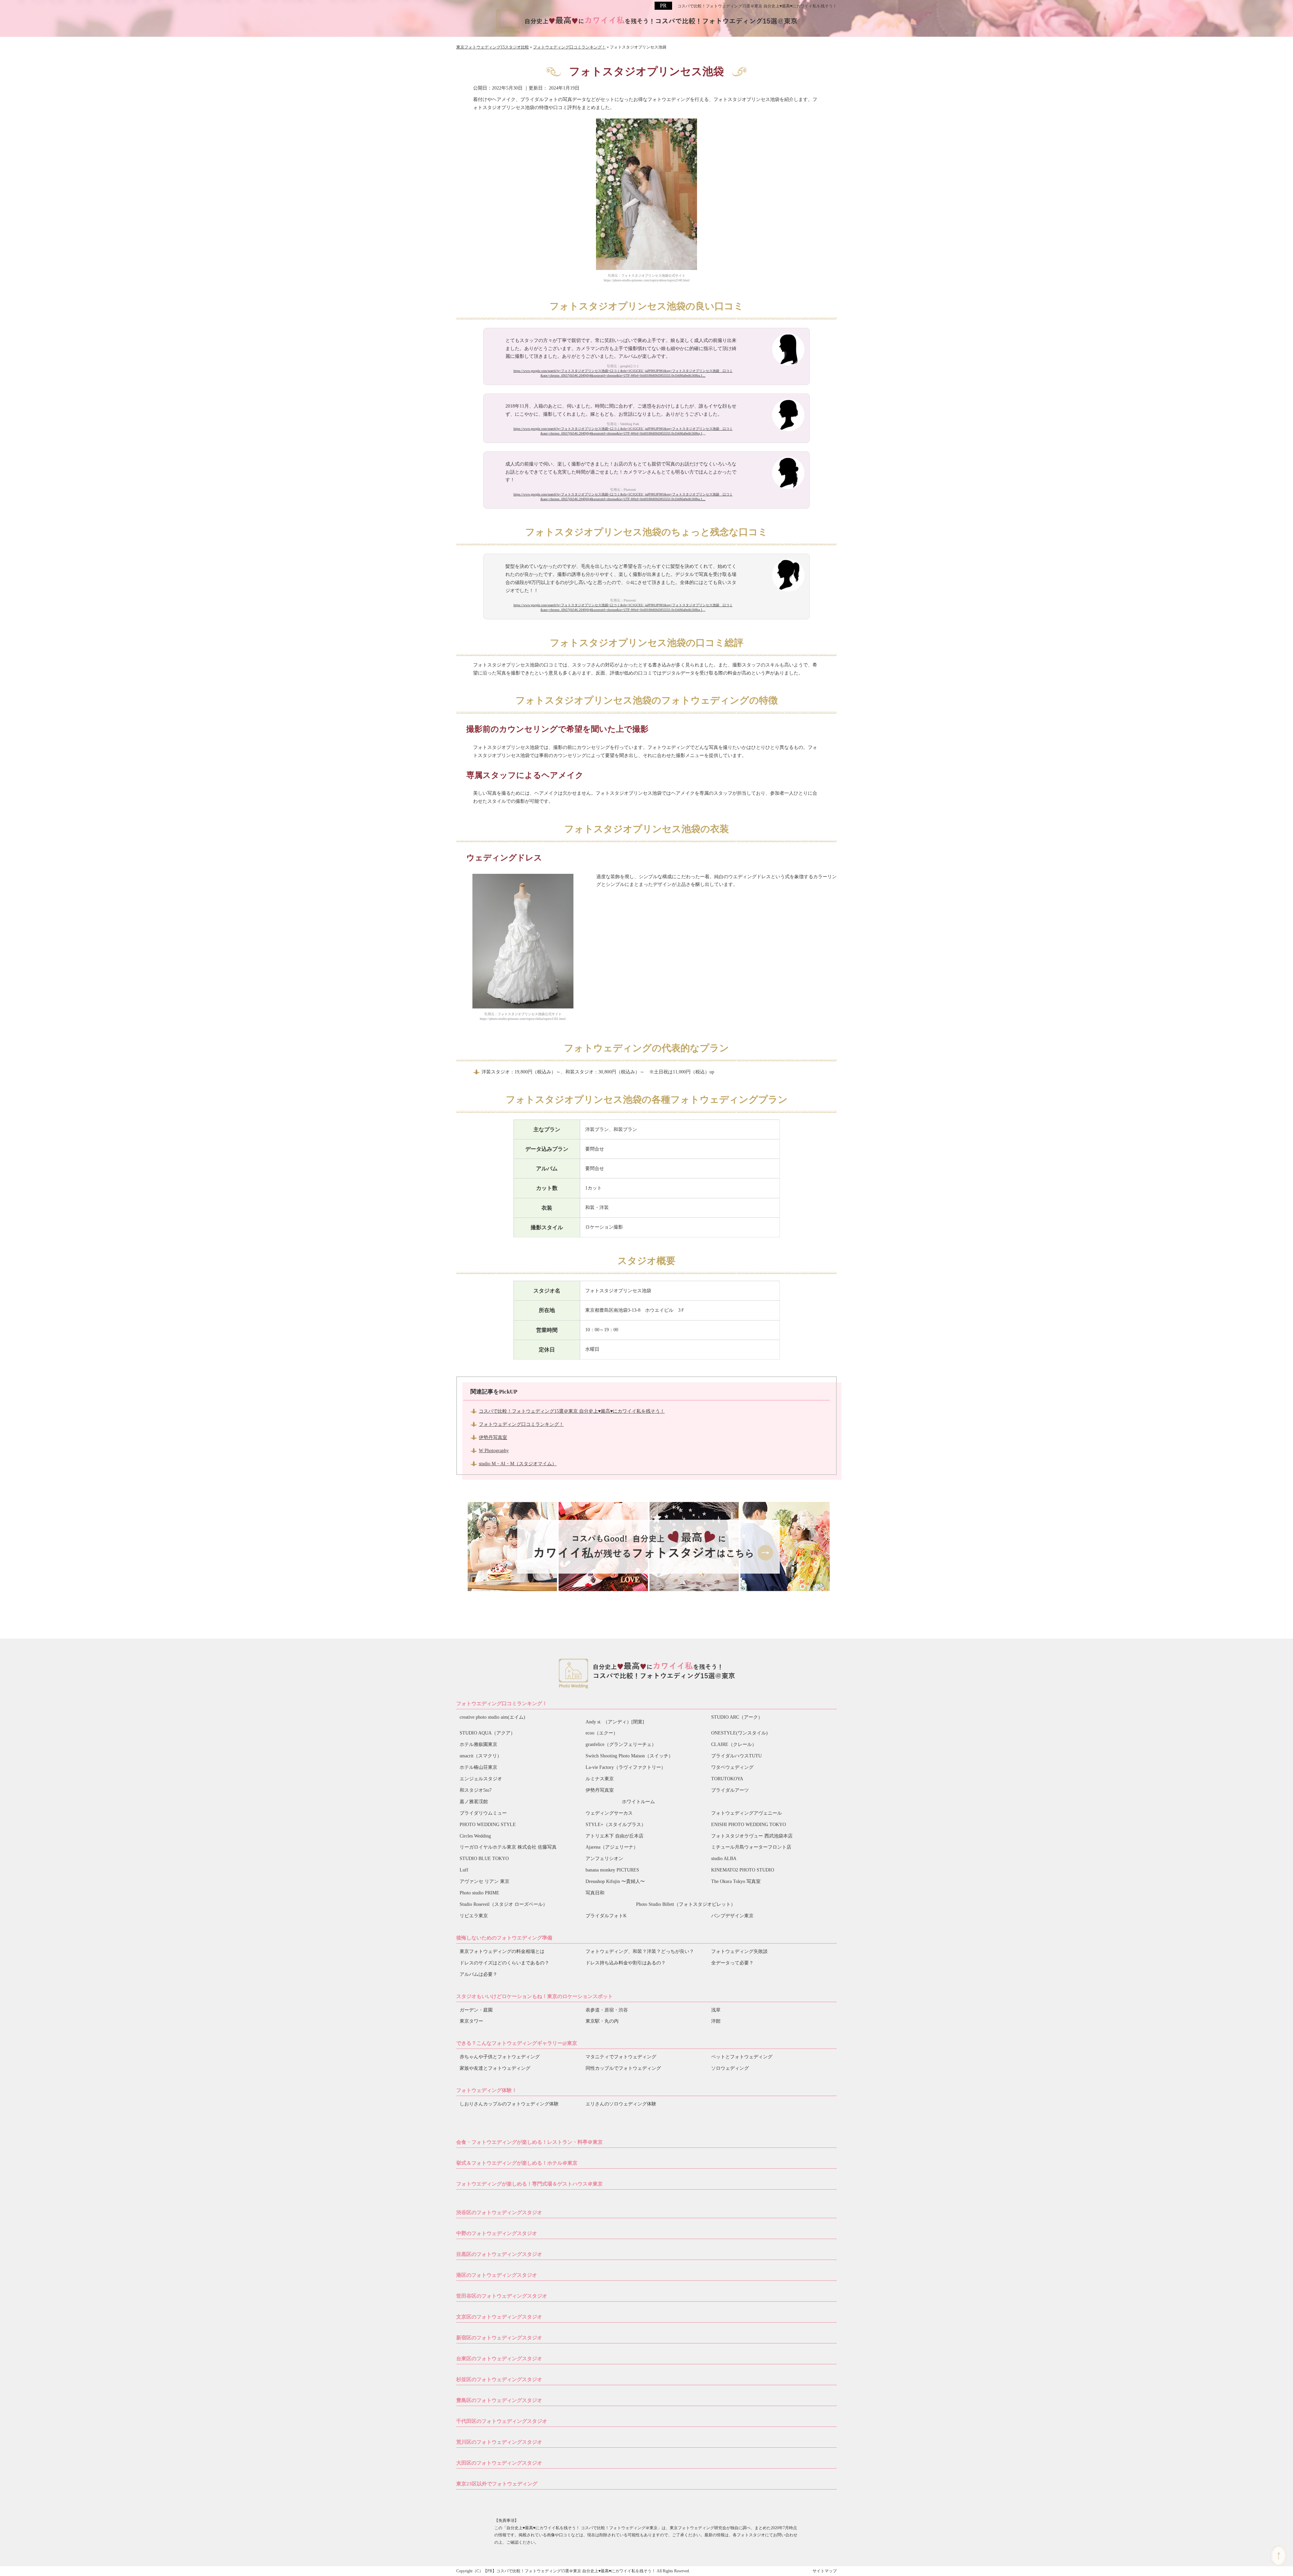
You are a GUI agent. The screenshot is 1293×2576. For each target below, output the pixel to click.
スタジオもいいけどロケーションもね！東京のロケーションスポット (535, 1996)
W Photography (494, 1451)
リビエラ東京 (474, 1916)
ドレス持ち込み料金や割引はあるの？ (626, 1963)
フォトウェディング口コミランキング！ (521, 1424)
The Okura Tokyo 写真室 (736, 1881)
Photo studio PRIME (479, 1893)
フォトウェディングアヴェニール (747, 1813)
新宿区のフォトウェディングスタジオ (499, 2338)
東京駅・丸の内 (602, 2021)
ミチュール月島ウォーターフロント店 (751, 1847)
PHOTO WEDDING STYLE (488, 1825)
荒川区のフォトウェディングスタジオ (499, 2442)
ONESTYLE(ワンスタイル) (739, 1733)
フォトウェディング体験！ (487, 2090)
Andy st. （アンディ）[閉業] (615, 1722)
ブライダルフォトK (606, 1916)
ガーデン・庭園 (476, 2010)
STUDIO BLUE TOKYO (484, 1859)
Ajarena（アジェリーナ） (612, 1847)
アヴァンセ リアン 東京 (485, 1881)
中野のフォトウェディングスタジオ (497, 2233)
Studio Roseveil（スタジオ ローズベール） (504, 1904)
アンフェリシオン (604, 1859)
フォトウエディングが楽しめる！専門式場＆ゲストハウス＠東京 (529, 2184)
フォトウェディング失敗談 (739, 1951)
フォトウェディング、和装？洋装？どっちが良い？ (640, 1951)
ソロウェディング (730, 2068)
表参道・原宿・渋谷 (607, 2010)
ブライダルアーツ (730, 1790)
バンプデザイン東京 (732, 1916)
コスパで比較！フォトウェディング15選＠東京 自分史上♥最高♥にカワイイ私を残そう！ (757, 6)
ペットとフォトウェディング (742, 2057)
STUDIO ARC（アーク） (737, 1717)
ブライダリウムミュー (483, 1813)
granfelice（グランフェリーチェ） (621, 1744)
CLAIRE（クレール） (734, 1744)
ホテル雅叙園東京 (478, 1744)
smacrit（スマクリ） (481, 1756)
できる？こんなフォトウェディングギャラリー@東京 (517, 2043)
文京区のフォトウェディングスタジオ (499, 2317)
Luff (464, 1870)
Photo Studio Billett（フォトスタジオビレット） (686, 1904)
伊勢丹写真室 (493, 1437)
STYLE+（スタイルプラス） (616, 1825)
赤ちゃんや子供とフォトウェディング (500, 2057)
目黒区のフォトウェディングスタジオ (499, 2254)
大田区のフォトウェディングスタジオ (499, 2463)
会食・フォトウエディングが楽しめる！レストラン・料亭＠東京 (529, 2142)
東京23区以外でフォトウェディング (497, 2484)
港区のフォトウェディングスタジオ (497, 2275)
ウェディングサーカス (609, 1813)
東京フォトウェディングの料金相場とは (502, 1951)
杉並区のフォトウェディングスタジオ (499, 2379)
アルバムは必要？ (478, 1974)
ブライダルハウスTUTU (736, 1756)
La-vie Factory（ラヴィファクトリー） (626, 1767)
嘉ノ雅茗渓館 (474, 1802)
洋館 (716, 2021)
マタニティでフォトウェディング (621, 2057)
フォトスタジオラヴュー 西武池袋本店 (752, 1836)
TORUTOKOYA (727, 1779)
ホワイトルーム (638, 1802)
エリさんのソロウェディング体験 (621, 2104)
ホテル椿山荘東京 (478, 1767)
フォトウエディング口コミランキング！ (502, 1704)
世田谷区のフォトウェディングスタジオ (502, 2296)
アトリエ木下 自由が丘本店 (615, 1836)
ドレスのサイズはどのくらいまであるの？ (504, 1963)
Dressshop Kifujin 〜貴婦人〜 (615, 1881)
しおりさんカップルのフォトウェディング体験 (509, 2104)
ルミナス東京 (600, 1779)
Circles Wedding (475, 1836)
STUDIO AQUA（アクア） (487, 1733)
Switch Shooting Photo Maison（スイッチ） (629, 1756)
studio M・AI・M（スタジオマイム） (518, 1464)
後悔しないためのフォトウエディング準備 (504, 1938)
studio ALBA (724, 1859)
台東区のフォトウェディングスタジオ (499, 2359)
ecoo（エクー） (602, 1733)
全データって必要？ (732, 1963)
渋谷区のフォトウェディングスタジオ (499, 2212)
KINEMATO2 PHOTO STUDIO (743, 1870)
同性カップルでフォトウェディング (623, 2068)
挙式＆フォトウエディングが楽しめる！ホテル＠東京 (517, 2163)
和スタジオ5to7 (476, 1790)
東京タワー (471, 2021)
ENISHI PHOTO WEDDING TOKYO (749, 1825)
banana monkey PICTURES (612, 1870)
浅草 (716, 2010)
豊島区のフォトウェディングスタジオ (499, 2400)
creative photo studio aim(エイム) (492, 1717)
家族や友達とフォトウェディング (495, 2068)
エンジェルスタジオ (481, 1779)
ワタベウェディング (732, 1767)
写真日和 (595, 1893)
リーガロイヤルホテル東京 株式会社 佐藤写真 (508, 1847)
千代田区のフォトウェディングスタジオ (502, 2421)
